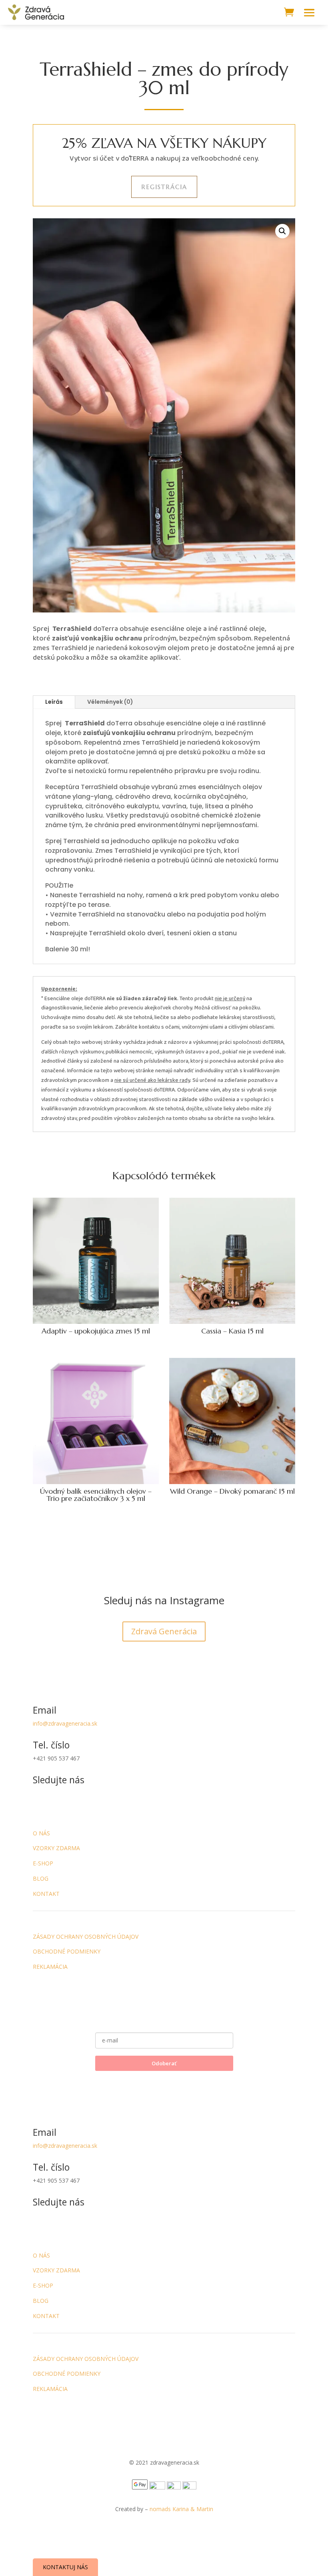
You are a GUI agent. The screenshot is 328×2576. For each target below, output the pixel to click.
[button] (282, 231)
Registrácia (164, 187)
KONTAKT (46, 1894)
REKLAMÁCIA (50, 1967)
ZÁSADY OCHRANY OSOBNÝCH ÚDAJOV (86, 1937)
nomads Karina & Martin (181, 2509)
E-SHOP (43, 1863)
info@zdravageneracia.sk (65, 1723)
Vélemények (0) (110, 702)
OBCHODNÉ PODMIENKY (67, 1951)
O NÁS (41, 1833)
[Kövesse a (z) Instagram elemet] (55, 1807)
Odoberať (164, 2063)
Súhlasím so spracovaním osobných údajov (164, 2079)
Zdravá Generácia (164, 1631)
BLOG (41, 1878)
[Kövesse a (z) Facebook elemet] (39, 1807)
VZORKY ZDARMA (56, 1848)
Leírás (54, 702)
